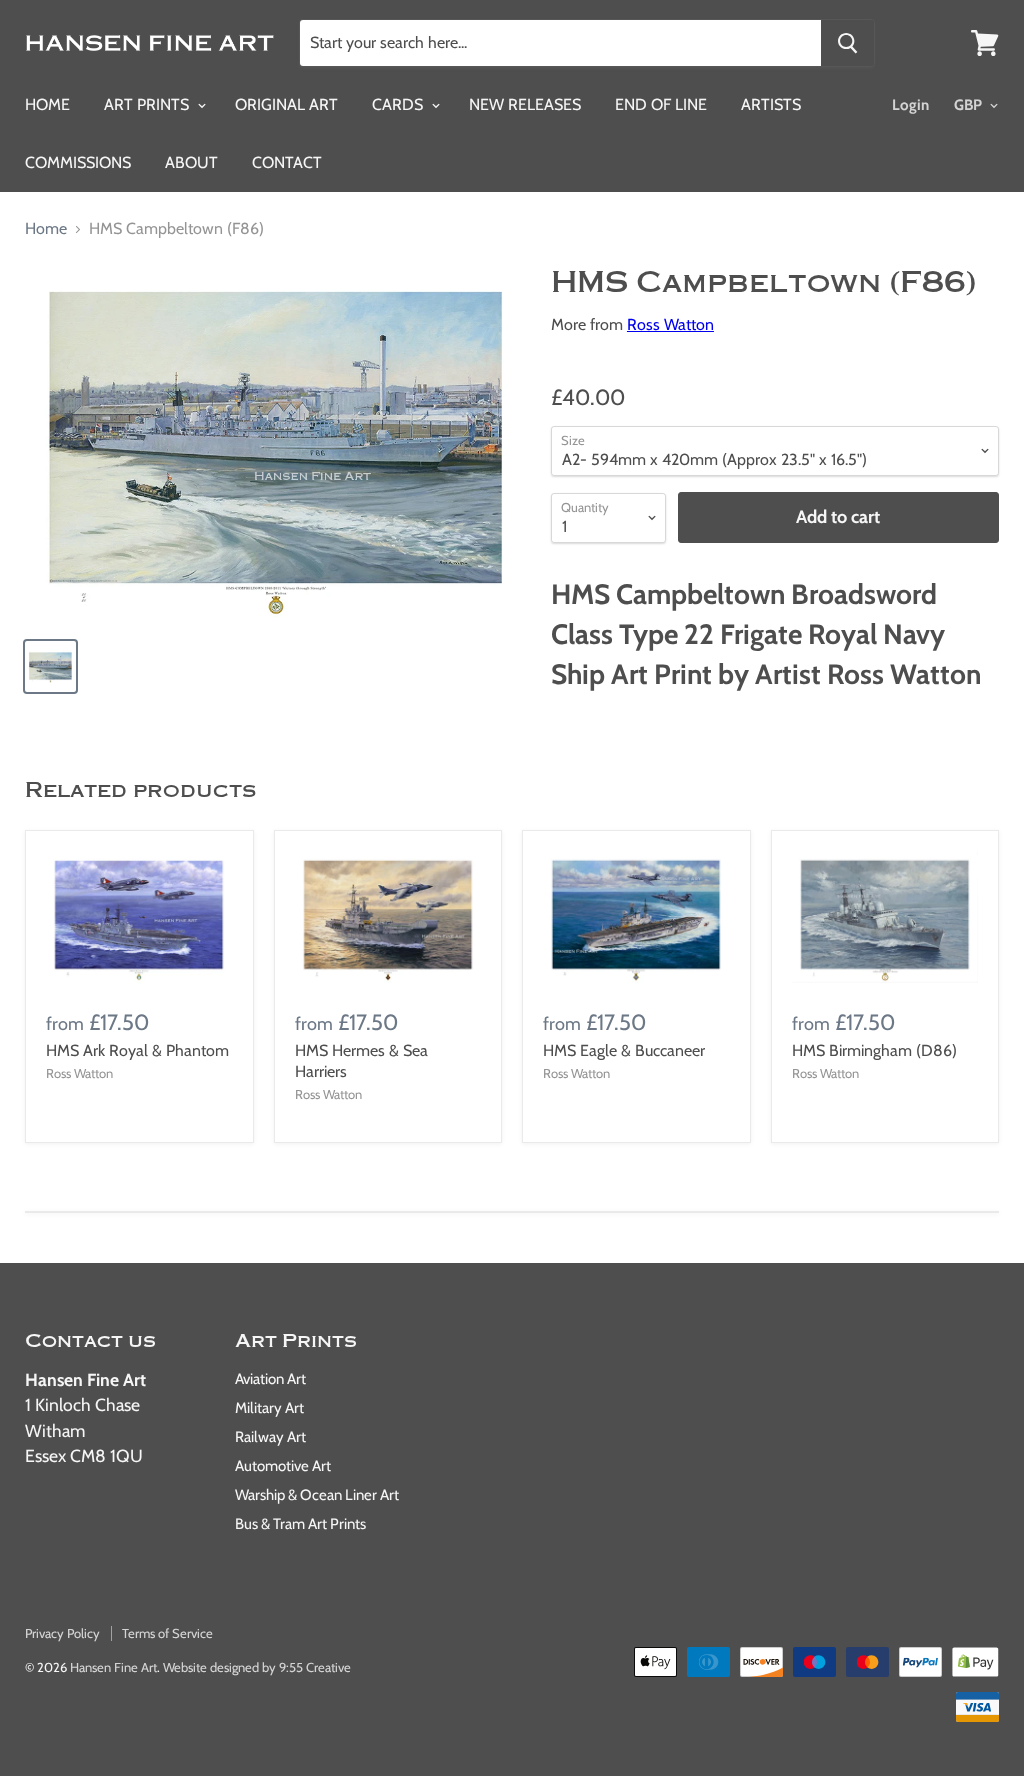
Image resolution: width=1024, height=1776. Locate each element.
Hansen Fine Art (113, 1667)
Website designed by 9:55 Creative (257, 1667)
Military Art (269, 1408)
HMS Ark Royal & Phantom (137, 1050)
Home (47, 104)
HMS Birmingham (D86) (874, 1050)
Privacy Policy (62, 1633)
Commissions (78, 162)
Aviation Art (270, 1379)
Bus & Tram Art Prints (300, 1524)
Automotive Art (283, 1466)
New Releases (525, 104)
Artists (771, 104)
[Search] (847, 43)
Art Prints (148, 104)
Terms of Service (167, 1633)
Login (910, 105)
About (191, 162)
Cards (399, 104)
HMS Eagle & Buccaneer (624, 1050)
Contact (287, 162)
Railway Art (270, 1437)
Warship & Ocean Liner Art (317, 1495)
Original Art (286, 104)
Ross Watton (670, 324)
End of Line (661, 104)
